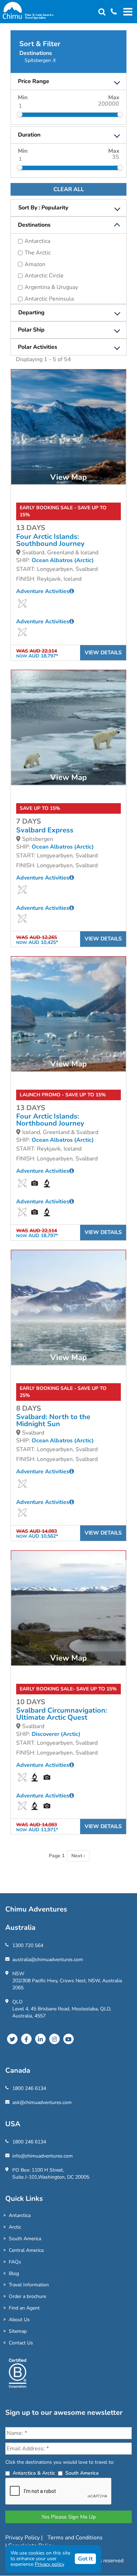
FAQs (15, 2262)
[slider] (20, 114)
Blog (14, 2273)
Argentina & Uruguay (51, 287)
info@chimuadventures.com (43, 2156)
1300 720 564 (28, 1945)
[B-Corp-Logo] (18, 2376)
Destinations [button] (34, 225)
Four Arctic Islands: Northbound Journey (50, 1120)
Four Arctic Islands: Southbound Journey (50, 540)
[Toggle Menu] (127, 12)
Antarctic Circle (44, 276)
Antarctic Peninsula (49, 299)
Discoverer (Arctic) (56, 1734)
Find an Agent (24, 2308)
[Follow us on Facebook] (26, 2039)
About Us (19, 2320)
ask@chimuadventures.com (42, 2102)
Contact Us (21, 2343)
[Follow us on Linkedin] (40, 2039)
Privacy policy (50, 2564)
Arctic (15, 2227)
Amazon (35, 264)
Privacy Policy (23, 2538)
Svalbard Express (45, 830)
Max (114, 97)
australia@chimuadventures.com (48, 1960)
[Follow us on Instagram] (54, 2039)
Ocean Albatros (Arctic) (63, 560)
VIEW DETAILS (103, 653)
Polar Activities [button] (38, 347)
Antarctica (37, 241)
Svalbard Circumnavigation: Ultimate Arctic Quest (62, 1714)
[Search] (102, 12)
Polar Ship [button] (31, 330)
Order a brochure (27, 2296)
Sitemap (18, 2331)
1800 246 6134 (29, 2088)
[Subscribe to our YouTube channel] (68, 2039)
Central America (26, 2250)
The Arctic (38, 253)
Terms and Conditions (75, 2538)
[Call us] (111, 12)
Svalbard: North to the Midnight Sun (53, 1421)
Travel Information (29, 2285)
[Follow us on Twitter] (12, 2039)
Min (23, 97)
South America (25, 2239)
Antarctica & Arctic (34, 2473)
